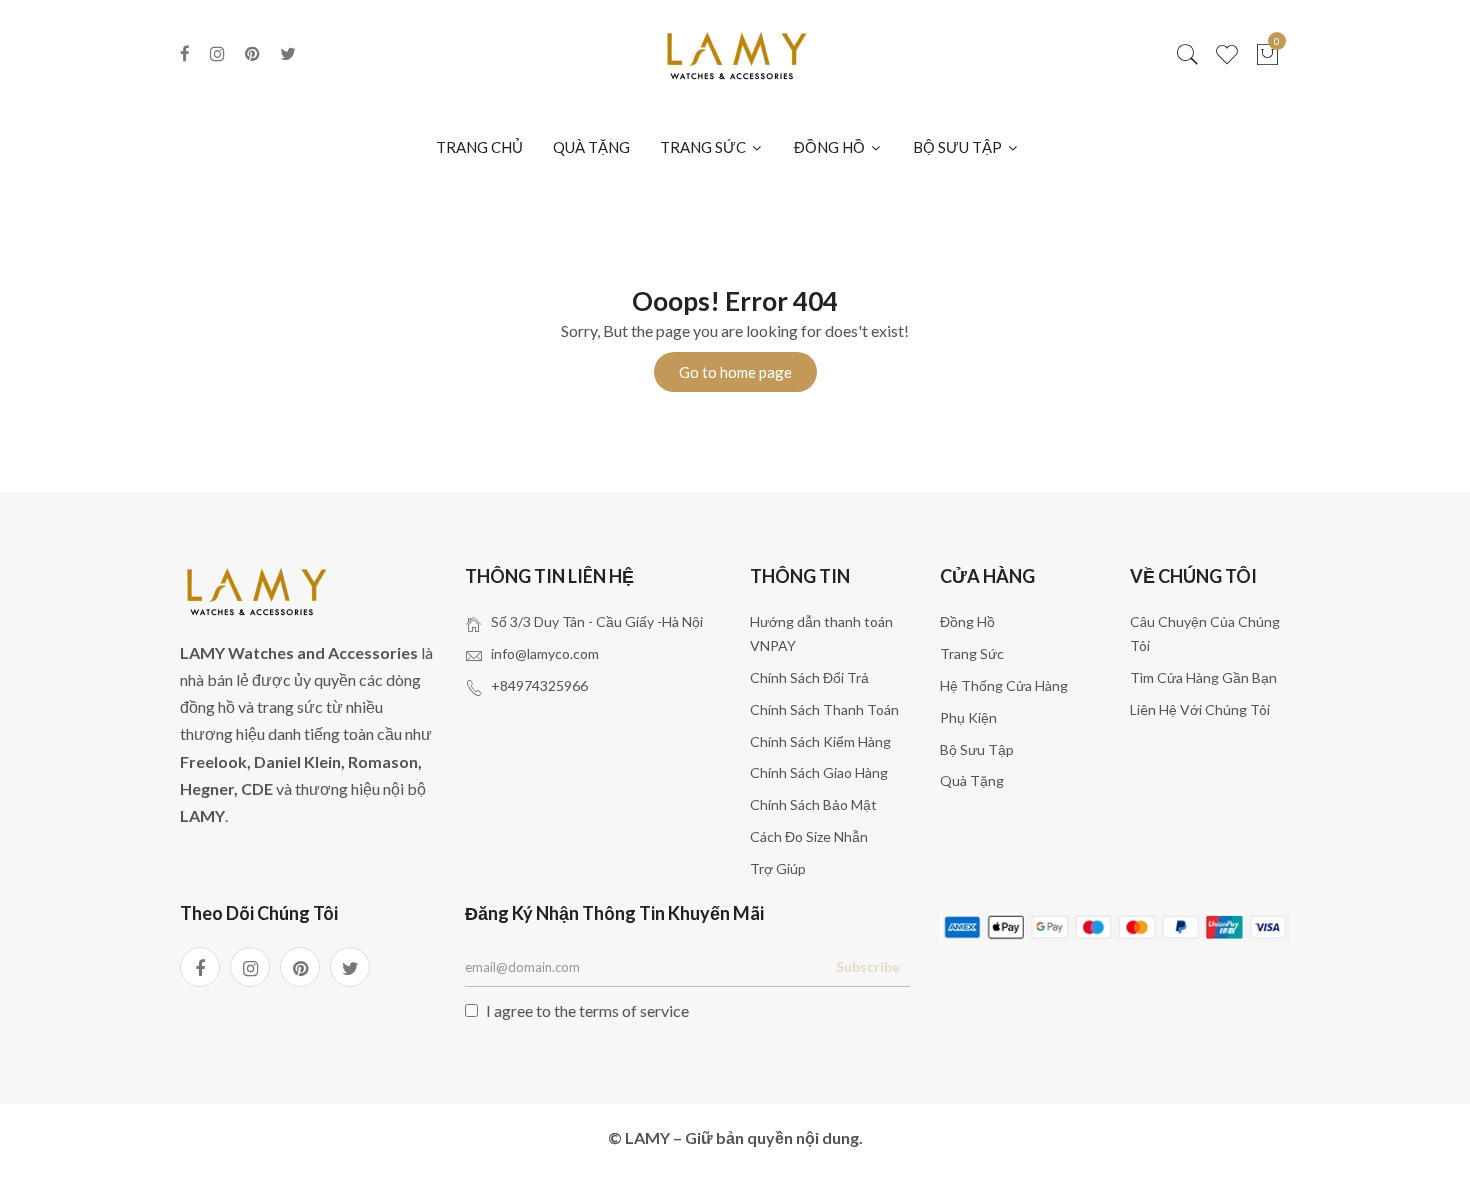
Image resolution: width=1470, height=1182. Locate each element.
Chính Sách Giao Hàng (819, 772)
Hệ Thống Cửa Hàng (1004, 685)
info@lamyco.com (545, 653)
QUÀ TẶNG (591, 147)
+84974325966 (539, 685)
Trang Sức (972, 653)
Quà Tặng (972, 780)
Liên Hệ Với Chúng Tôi (1200, 709)
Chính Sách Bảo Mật (813, 804)
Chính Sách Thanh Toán (824, 709)
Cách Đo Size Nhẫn (809, 836)
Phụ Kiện (968, 717)
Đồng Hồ (967, 621)
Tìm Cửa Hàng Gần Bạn (1203, 677)
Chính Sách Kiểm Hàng (820, 741)
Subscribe (868, 966)
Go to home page (735, 372)
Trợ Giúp (778, 868)
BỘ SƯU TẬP (959, 147)
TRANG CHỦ (479, 147)
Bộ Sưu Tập (977, 749)
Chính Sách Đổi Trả (809, 677)
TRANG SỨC (704, 147)
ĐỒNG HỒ (831, 147)
